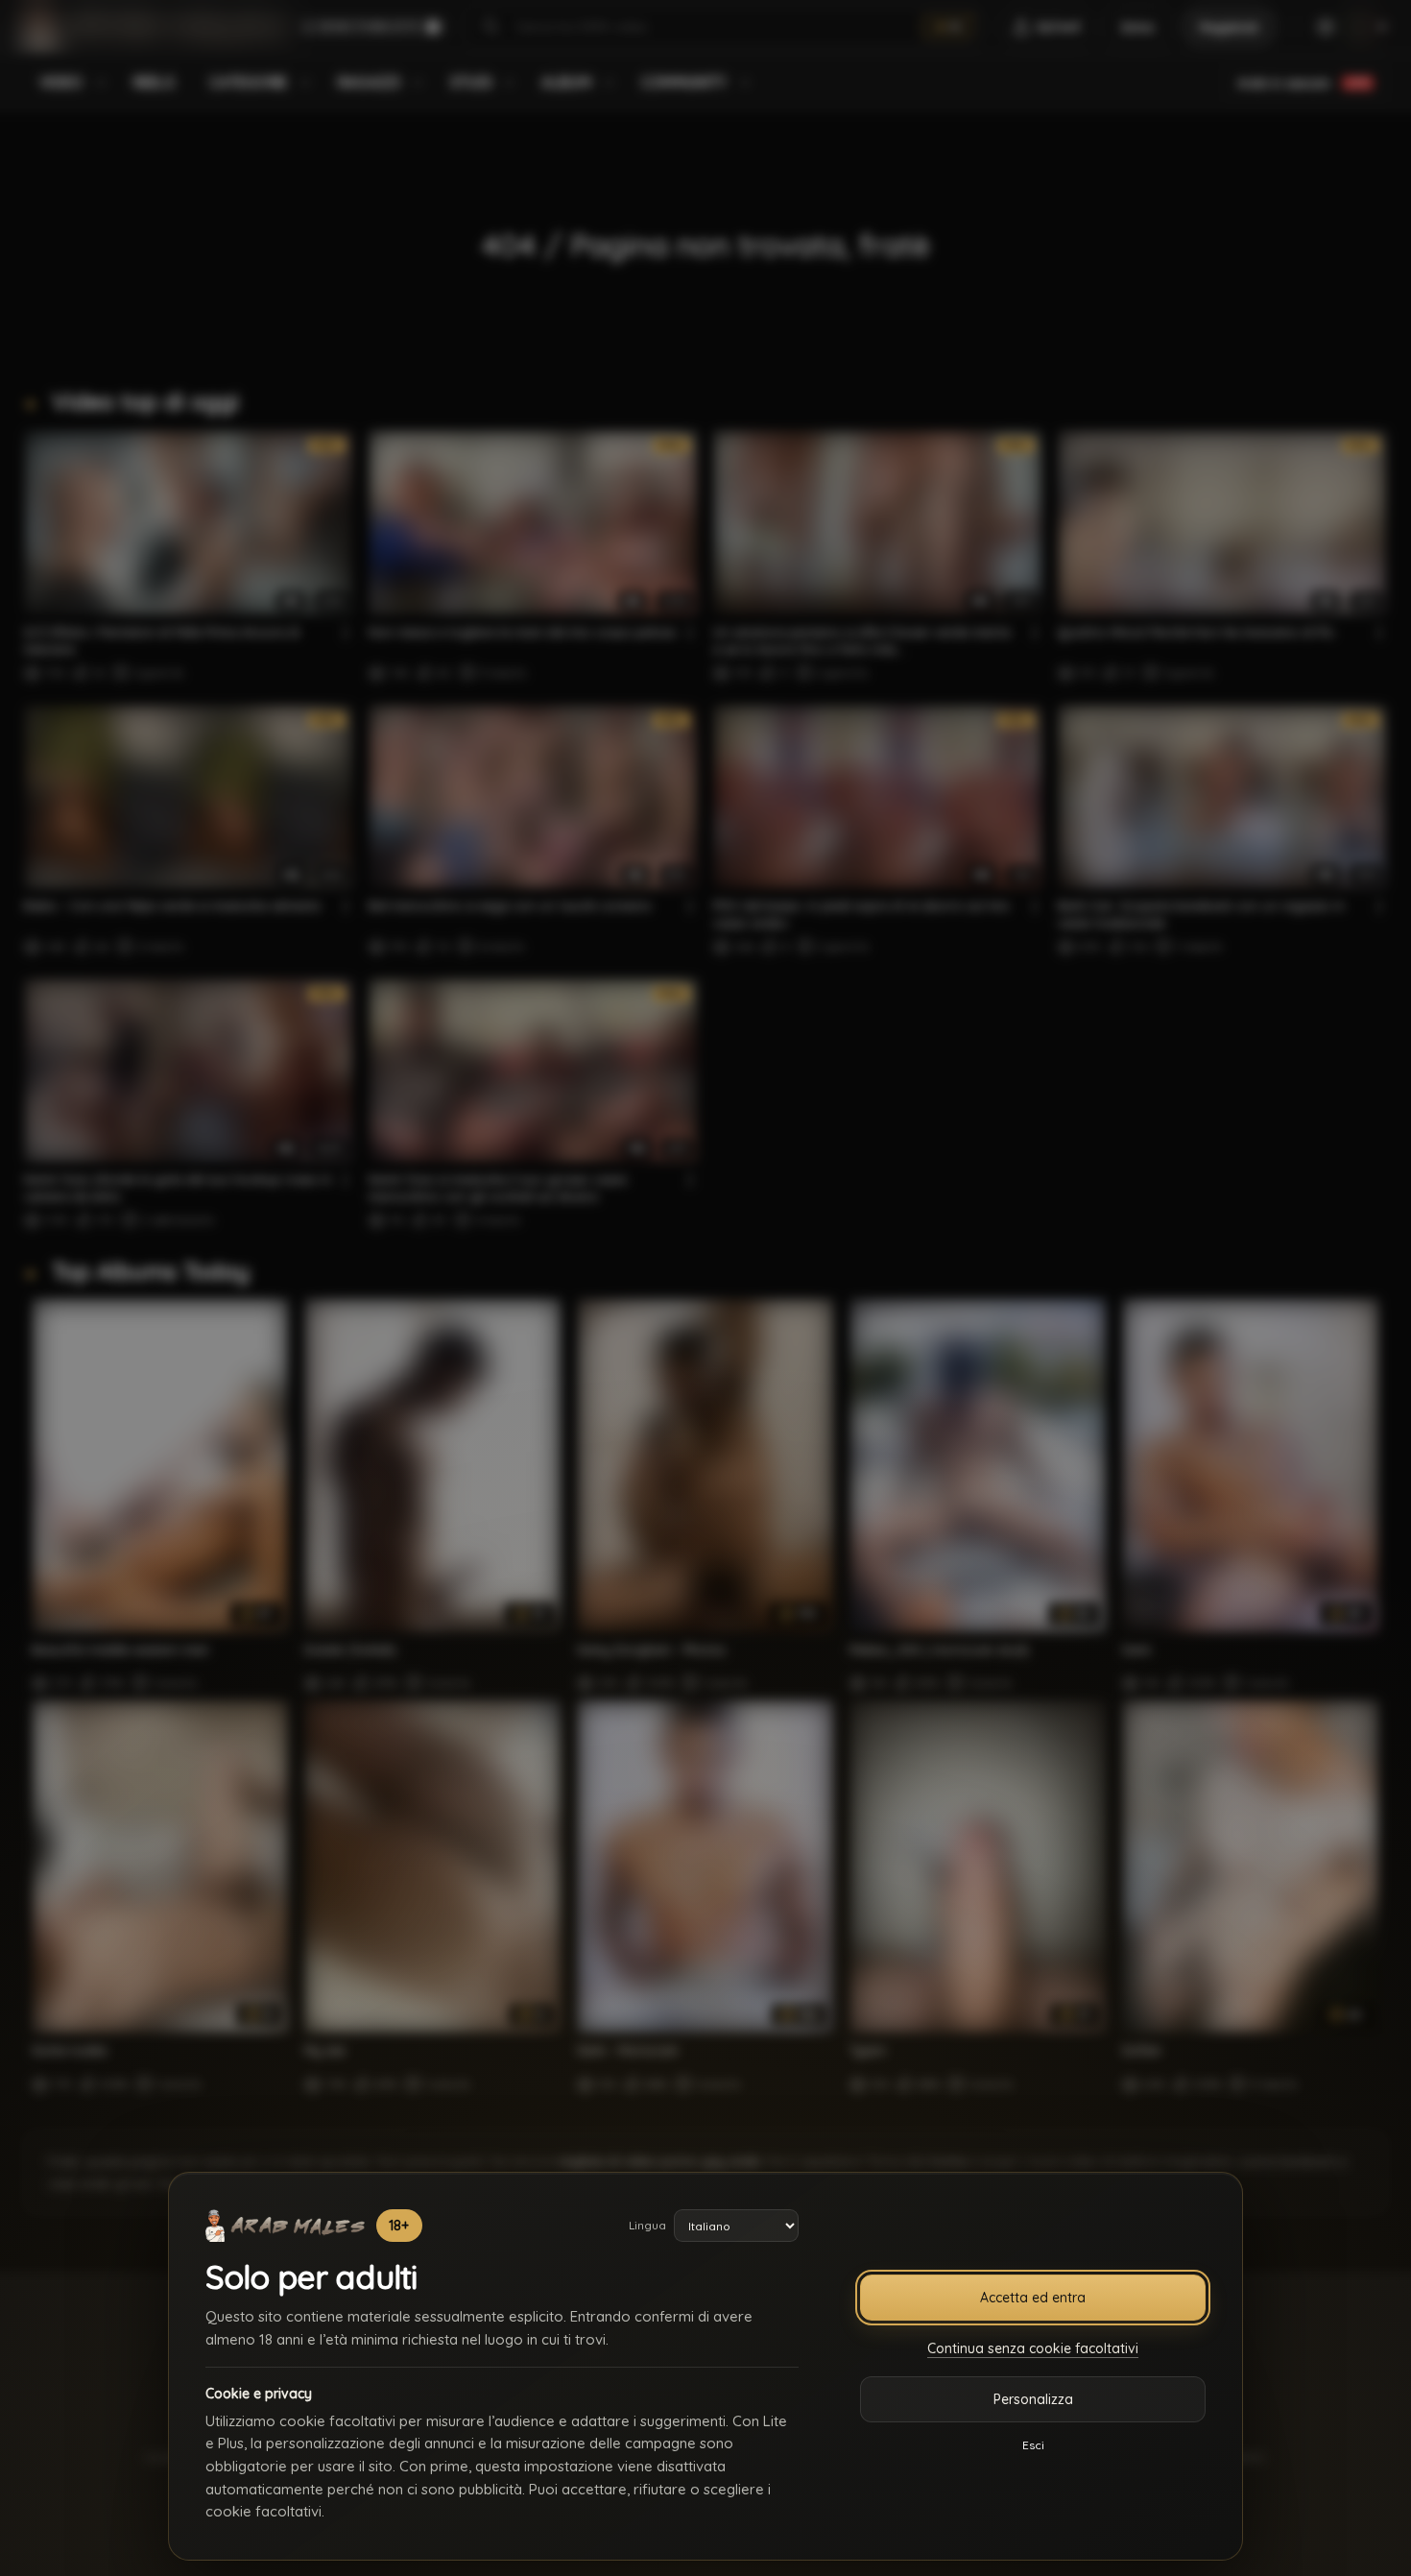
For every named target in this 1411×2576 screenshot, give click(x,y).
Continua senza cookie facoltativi (1033, 2348)
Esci (1033, 2445)
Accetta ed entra (1033, 2298)
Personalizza (1033, 2399)
